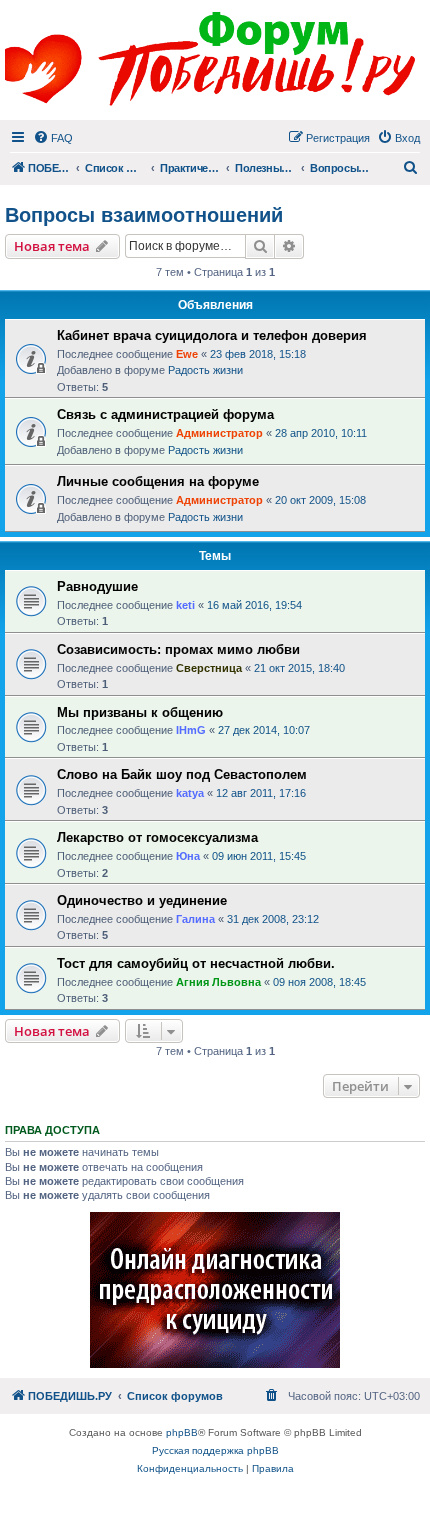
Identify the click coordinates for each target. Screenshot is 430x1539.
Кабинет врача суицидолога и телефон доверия (212, 335)
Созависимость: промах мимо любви (178, 649)
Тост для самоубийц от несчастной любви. (196, 963)
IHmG (191, 730)
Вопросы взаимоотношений (144, 215)
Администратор (219, 433)
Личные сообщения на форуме (158, 481)
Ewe (187, 354)
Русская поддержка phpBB (215, 1450)
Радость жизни (205, 370)
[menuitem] (53, 138)
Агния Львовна (218, 982)
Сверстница (209, 668)
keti (185, 605)
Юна (188, 856)
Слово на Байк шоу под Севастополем (182, 774)
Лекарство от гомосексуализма (157, 837)
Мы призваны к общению (140, 712)
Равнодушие (97, 586)
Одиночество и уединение (142, 900)
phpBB (182, 1432)
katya (190, 793)
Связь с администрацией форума (165, 414)
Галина (195, 919)
